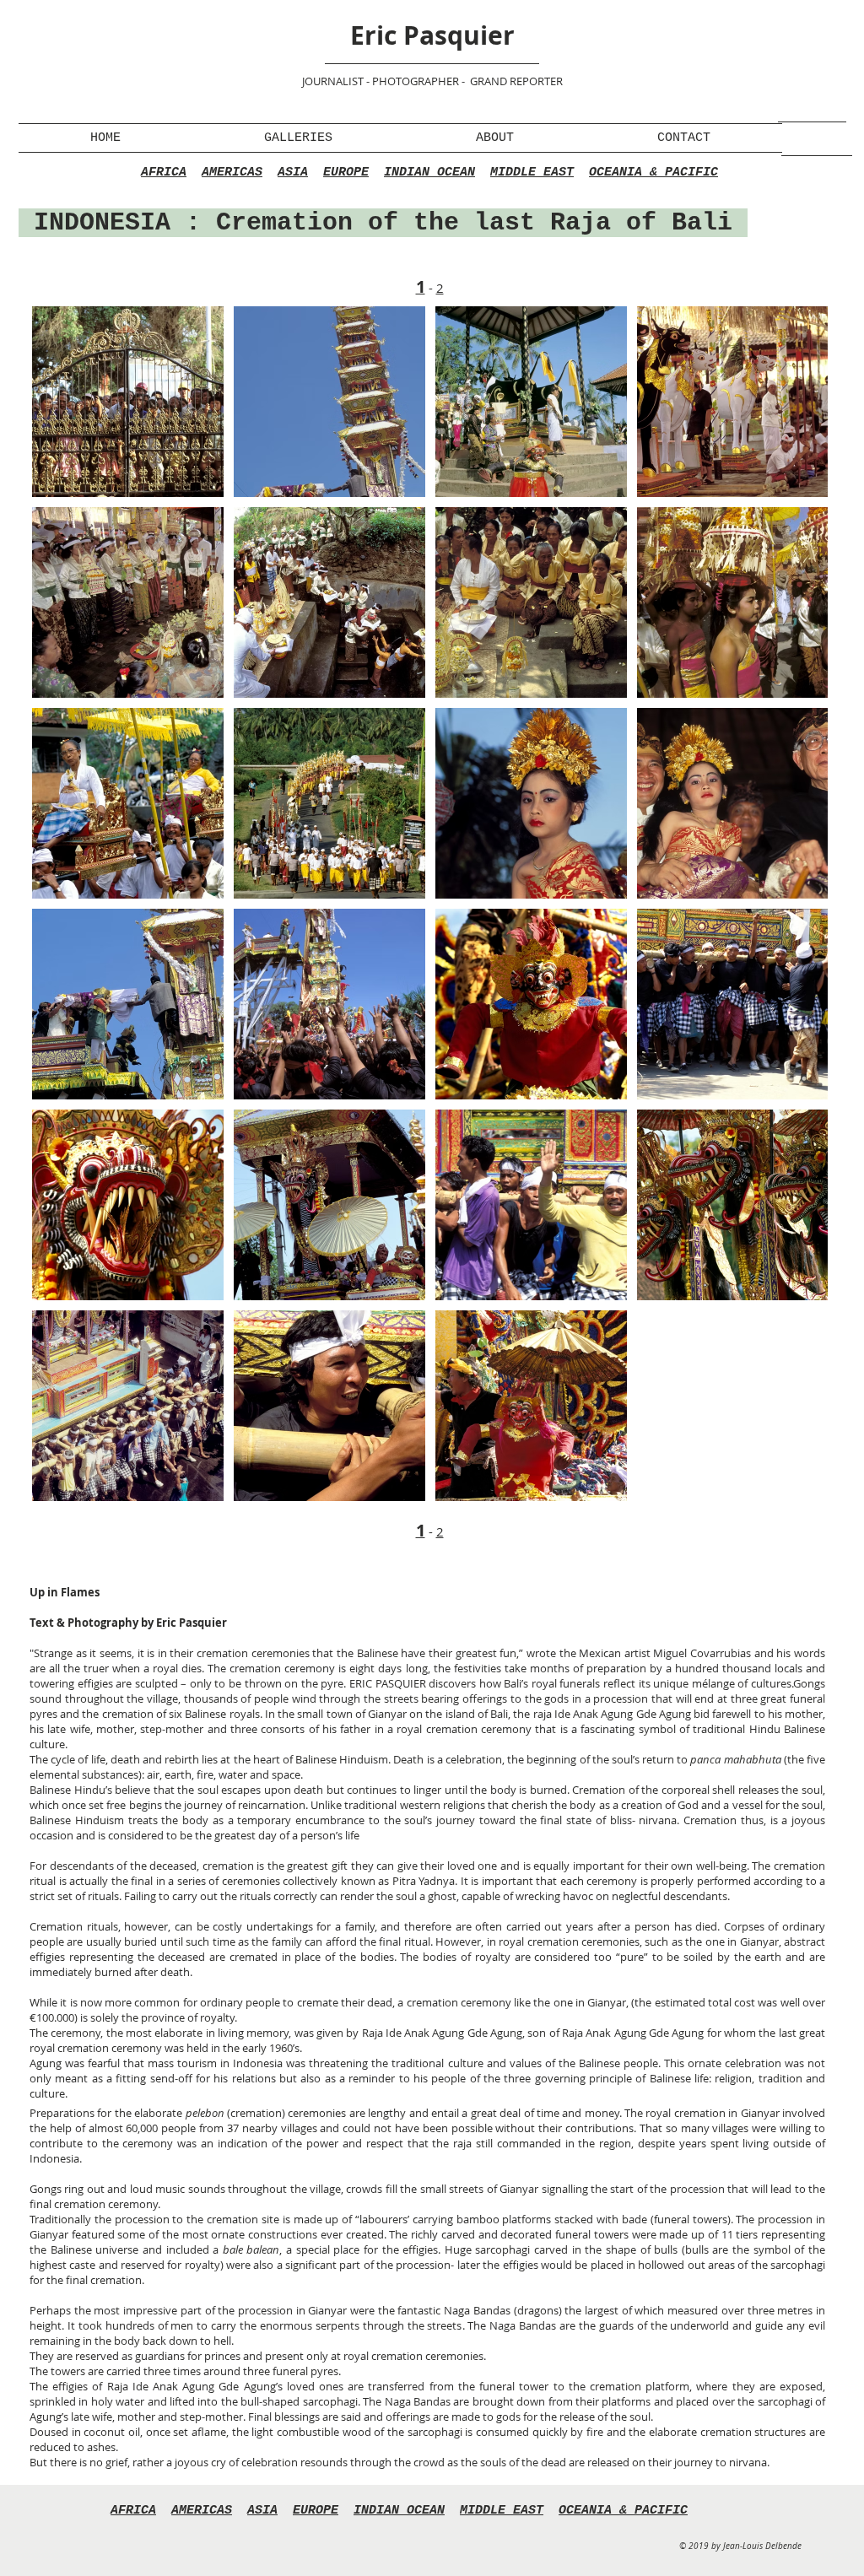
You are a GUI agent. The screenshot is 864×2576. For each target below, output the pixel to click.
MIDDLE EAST (532, 173)
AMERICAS (232, 173)
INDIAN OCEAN (429, 173)
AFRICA (164, 173)
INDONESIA (110, 223)
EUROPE (346, 173)
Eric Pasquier (432, 35)
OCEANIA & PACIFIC (653, 173)
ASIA (293, 173)
